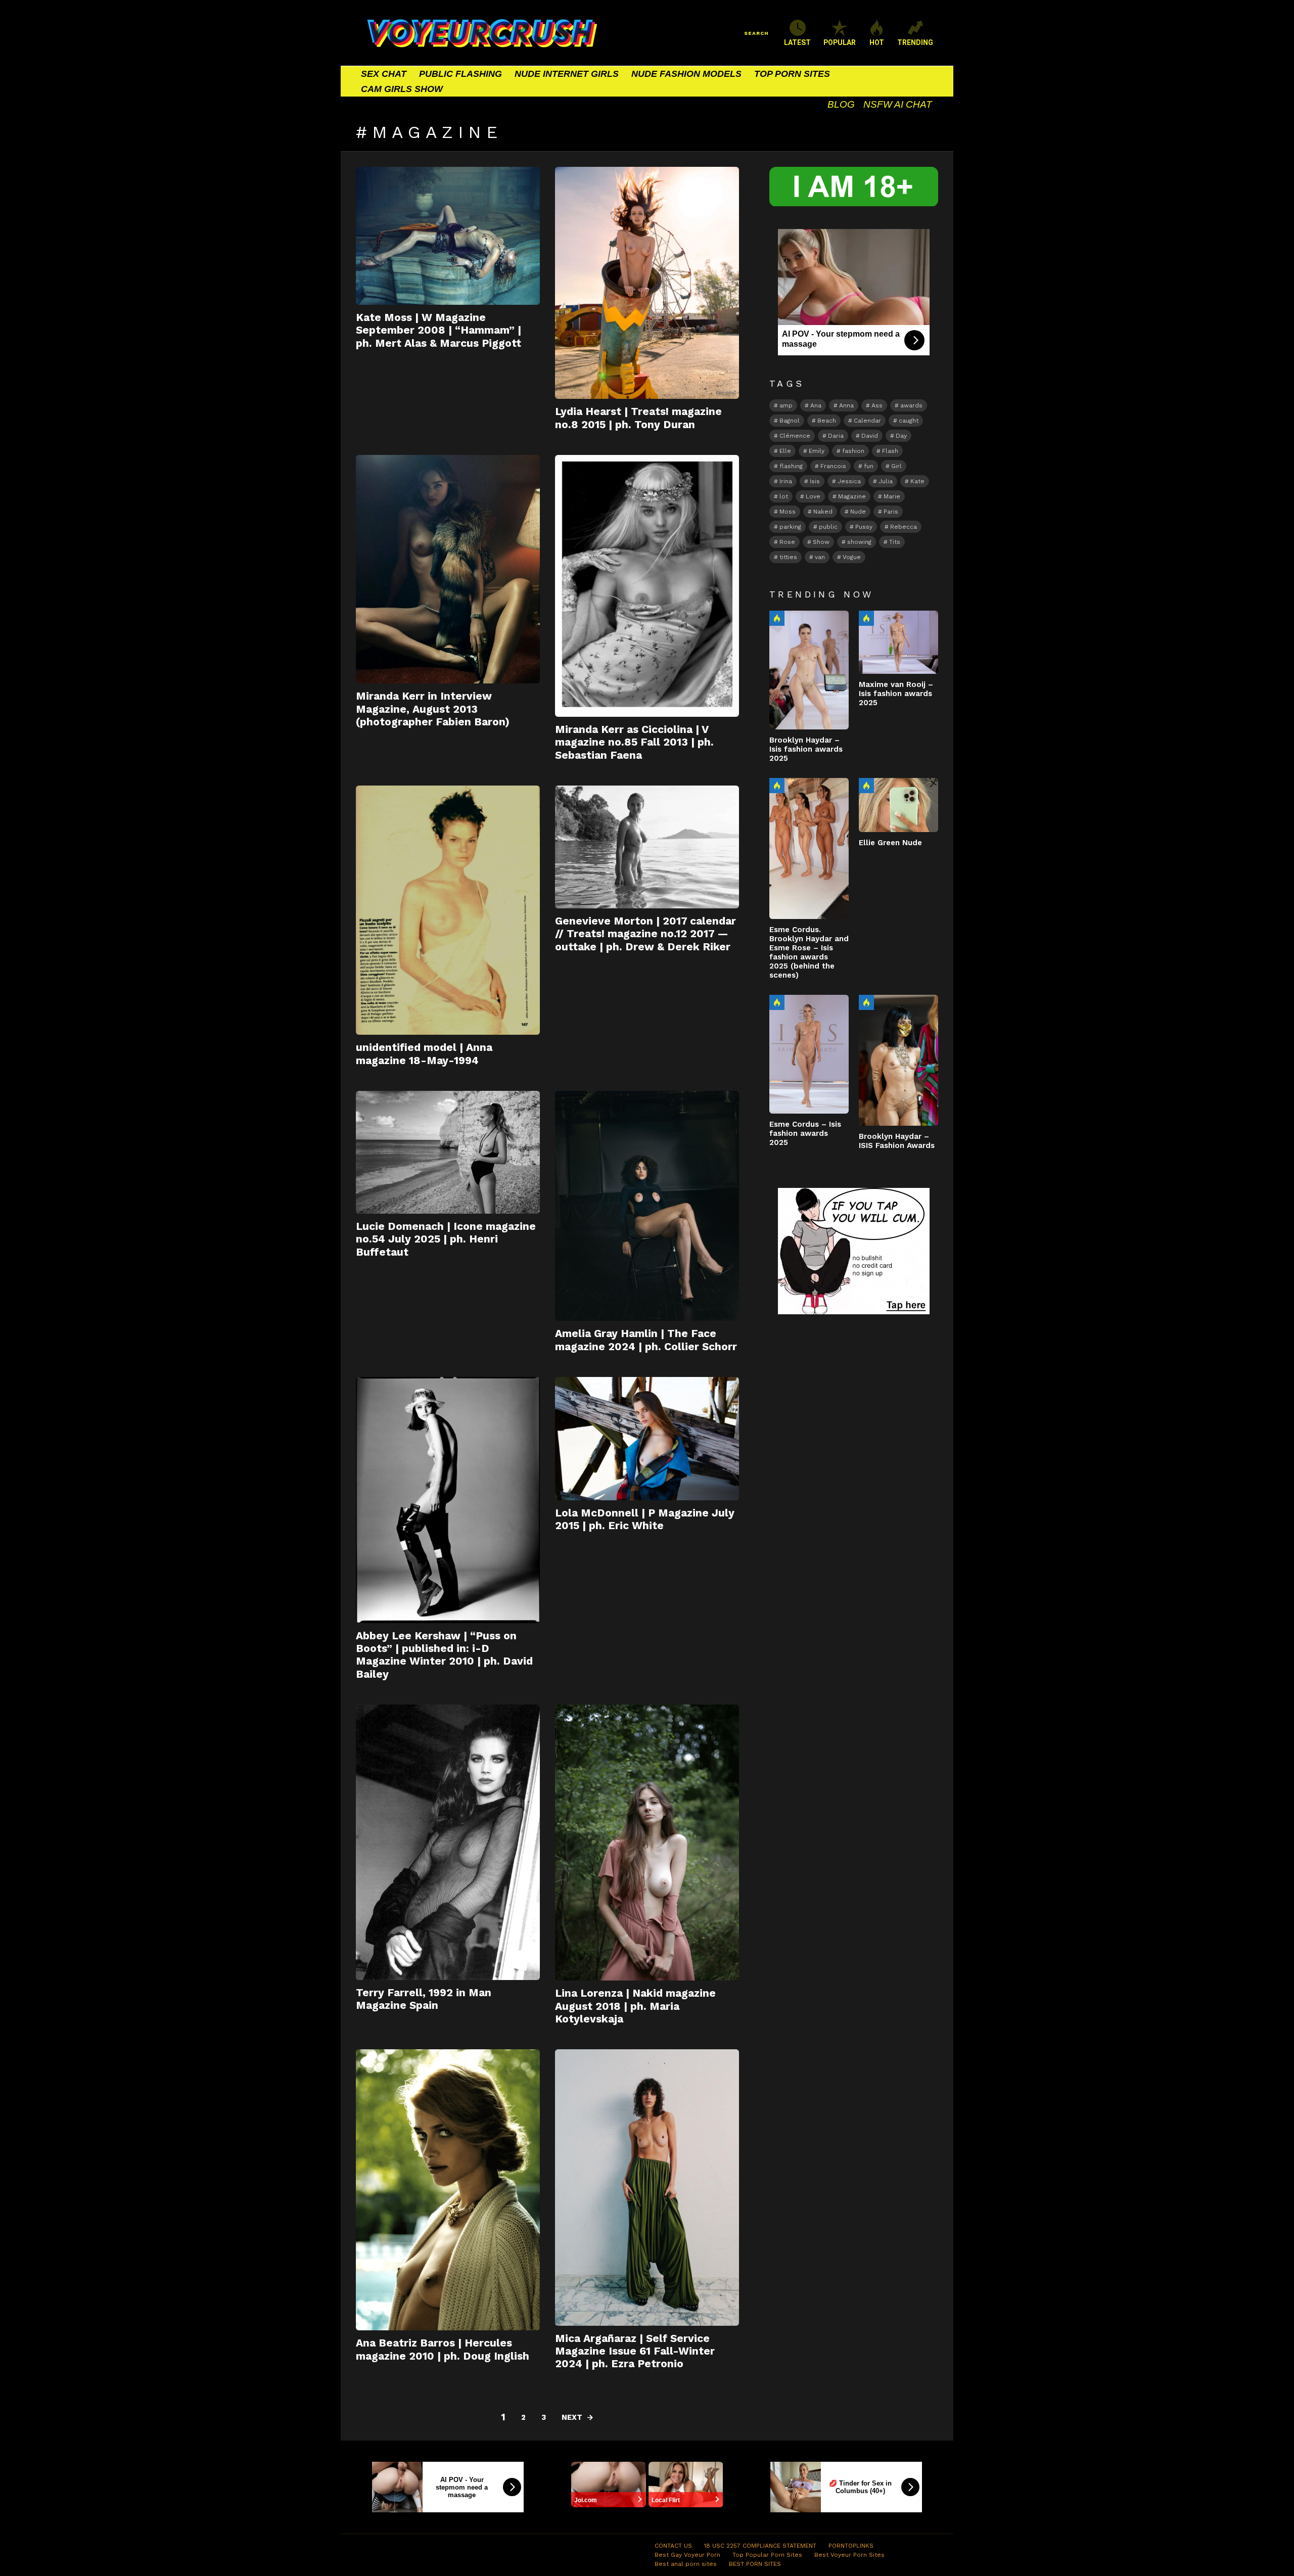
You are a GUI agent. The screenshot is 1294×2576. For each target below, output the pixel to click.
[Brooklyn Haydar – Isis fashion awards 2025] (809, 670)
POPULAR (840, 42)
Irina (786, 481)
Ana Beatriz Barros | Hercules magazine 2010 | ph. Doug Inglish (443, 2349)
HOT (877, 42)
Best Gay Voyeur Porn (687, 2555)
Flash (890, 451)
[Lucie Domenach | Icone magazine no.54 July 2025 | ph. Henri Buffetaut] (448, 1152)
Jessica (849, 481)
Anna (846, 405)
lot (784, 496)
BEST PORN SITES (755, 2564)
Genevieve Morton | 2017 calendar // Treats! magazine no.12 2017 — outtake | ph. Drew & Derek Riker (645, 934)
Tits (895, 542)
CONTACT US (673, 2546)
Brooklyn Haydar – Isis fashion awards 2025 (806, 749)
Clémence (795, 436)
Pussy (864, 527)
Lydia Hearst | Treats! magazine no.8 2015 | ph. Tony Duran (638, 418)
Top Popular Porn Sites (767, 2555)
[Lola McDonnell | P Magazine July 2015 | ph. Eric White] (647, 1439)
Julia (886, 481)
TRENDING (915, 42)
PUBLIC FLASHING (460, 74)
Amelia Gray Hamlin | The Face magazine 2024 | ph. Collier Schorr (646, 1340)
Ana (816, 405)
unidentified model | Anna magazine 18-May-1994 (424, 1053)
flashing (791, 466)
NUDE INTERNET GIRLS (567, 74)
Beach (827, 421)
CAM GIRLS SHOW (402, 89)
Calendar (867, 421)
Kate (917, 481)
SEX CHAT (384, 74)
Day (901, 436)
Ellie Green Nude (890, 843)
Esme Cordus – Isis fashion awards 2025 (805, 1133)
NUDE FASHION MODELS (686, 74)
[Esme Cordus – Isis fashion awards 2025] (809, 1054)
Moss (788, 512)
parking (790, 527)
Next (572, 2417)
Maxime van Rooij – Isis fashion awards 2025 (896, 694)
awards (911, 405)
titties (788, 557)
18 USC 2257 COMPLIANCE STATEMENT (760, 2546)
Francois (833, 466)
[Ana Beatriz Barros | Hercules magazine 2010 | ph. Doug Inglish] (448, 2190)
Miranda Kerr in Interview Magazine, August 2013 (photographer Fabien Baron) (433, 709)
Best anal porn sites (686, 2564)
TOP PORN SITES (792, 74)
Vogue (852, 557)
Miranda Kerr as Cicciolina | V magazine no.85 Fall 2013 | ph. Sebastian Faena (634, 742)
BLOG (841, 104)
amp (786, 405)
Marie (892, 496)
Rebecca (904, 527)
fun (869, 466)
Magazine (852, 496)
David (870, 436)
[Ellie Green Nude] (898, 805)
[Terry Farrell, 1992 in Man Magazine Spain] (448, 1842)
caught (909, 421)
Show (821, 542)
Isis (815, 481)
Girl (896, 466)
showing (859, 542)
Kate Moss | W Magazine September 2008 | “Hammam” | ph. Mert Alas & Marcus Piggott (438, 330)
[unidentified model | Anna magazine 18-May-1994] (448, 910)
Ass (877, 405)
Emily (817, 451)
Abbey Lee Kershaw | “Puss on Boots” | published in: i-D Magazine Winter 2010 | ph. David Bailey (444, 1655)
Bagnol (790, 421)
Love (813, 496)
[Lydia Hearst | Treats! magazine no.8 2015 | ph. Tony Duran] (647, 283)
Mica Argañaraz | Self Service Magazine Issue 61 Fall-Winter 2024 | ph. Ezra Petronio (635, 2351)
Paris (891, 512)
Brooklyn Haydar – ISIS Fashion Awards (897, 1141)
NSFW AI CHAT (898, 104)
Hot (777, 618)
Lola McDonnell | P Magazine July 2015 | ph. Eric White (645, 1519)
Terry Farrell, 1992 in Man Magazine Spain (424, 1999)
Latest (797, 42)
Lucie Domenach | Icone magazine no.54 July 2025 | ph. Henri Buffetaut (446, 1239)
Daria (836, 436)
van (820, 557)
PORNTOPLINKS (851, 2546)
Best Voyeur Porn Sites (849, 2555)
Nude (858, 512)
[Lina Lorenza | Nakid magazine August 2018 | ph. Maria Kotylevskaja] (647, 1843)
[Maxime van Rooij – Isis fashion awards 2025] (898, 642)
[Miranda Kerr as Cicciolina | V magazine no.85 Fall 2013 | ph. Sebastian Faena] (647, 586)
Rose (787, 542)
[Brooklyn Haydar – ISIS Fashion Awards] (898, 1060)
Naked (823, 512)
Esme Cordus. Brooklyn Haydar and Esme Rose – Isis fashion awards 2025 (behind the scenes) (809, 952)
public (828, 527)
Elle (785, 451)
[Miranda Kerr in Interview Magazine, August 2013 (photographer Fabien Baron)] (448, 569)
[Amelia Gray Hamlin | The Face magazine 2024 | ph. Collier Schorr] (647, 1206)
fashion (853, 451)
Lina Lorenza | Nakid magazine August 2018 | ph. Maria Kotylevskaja (635, 2006)
